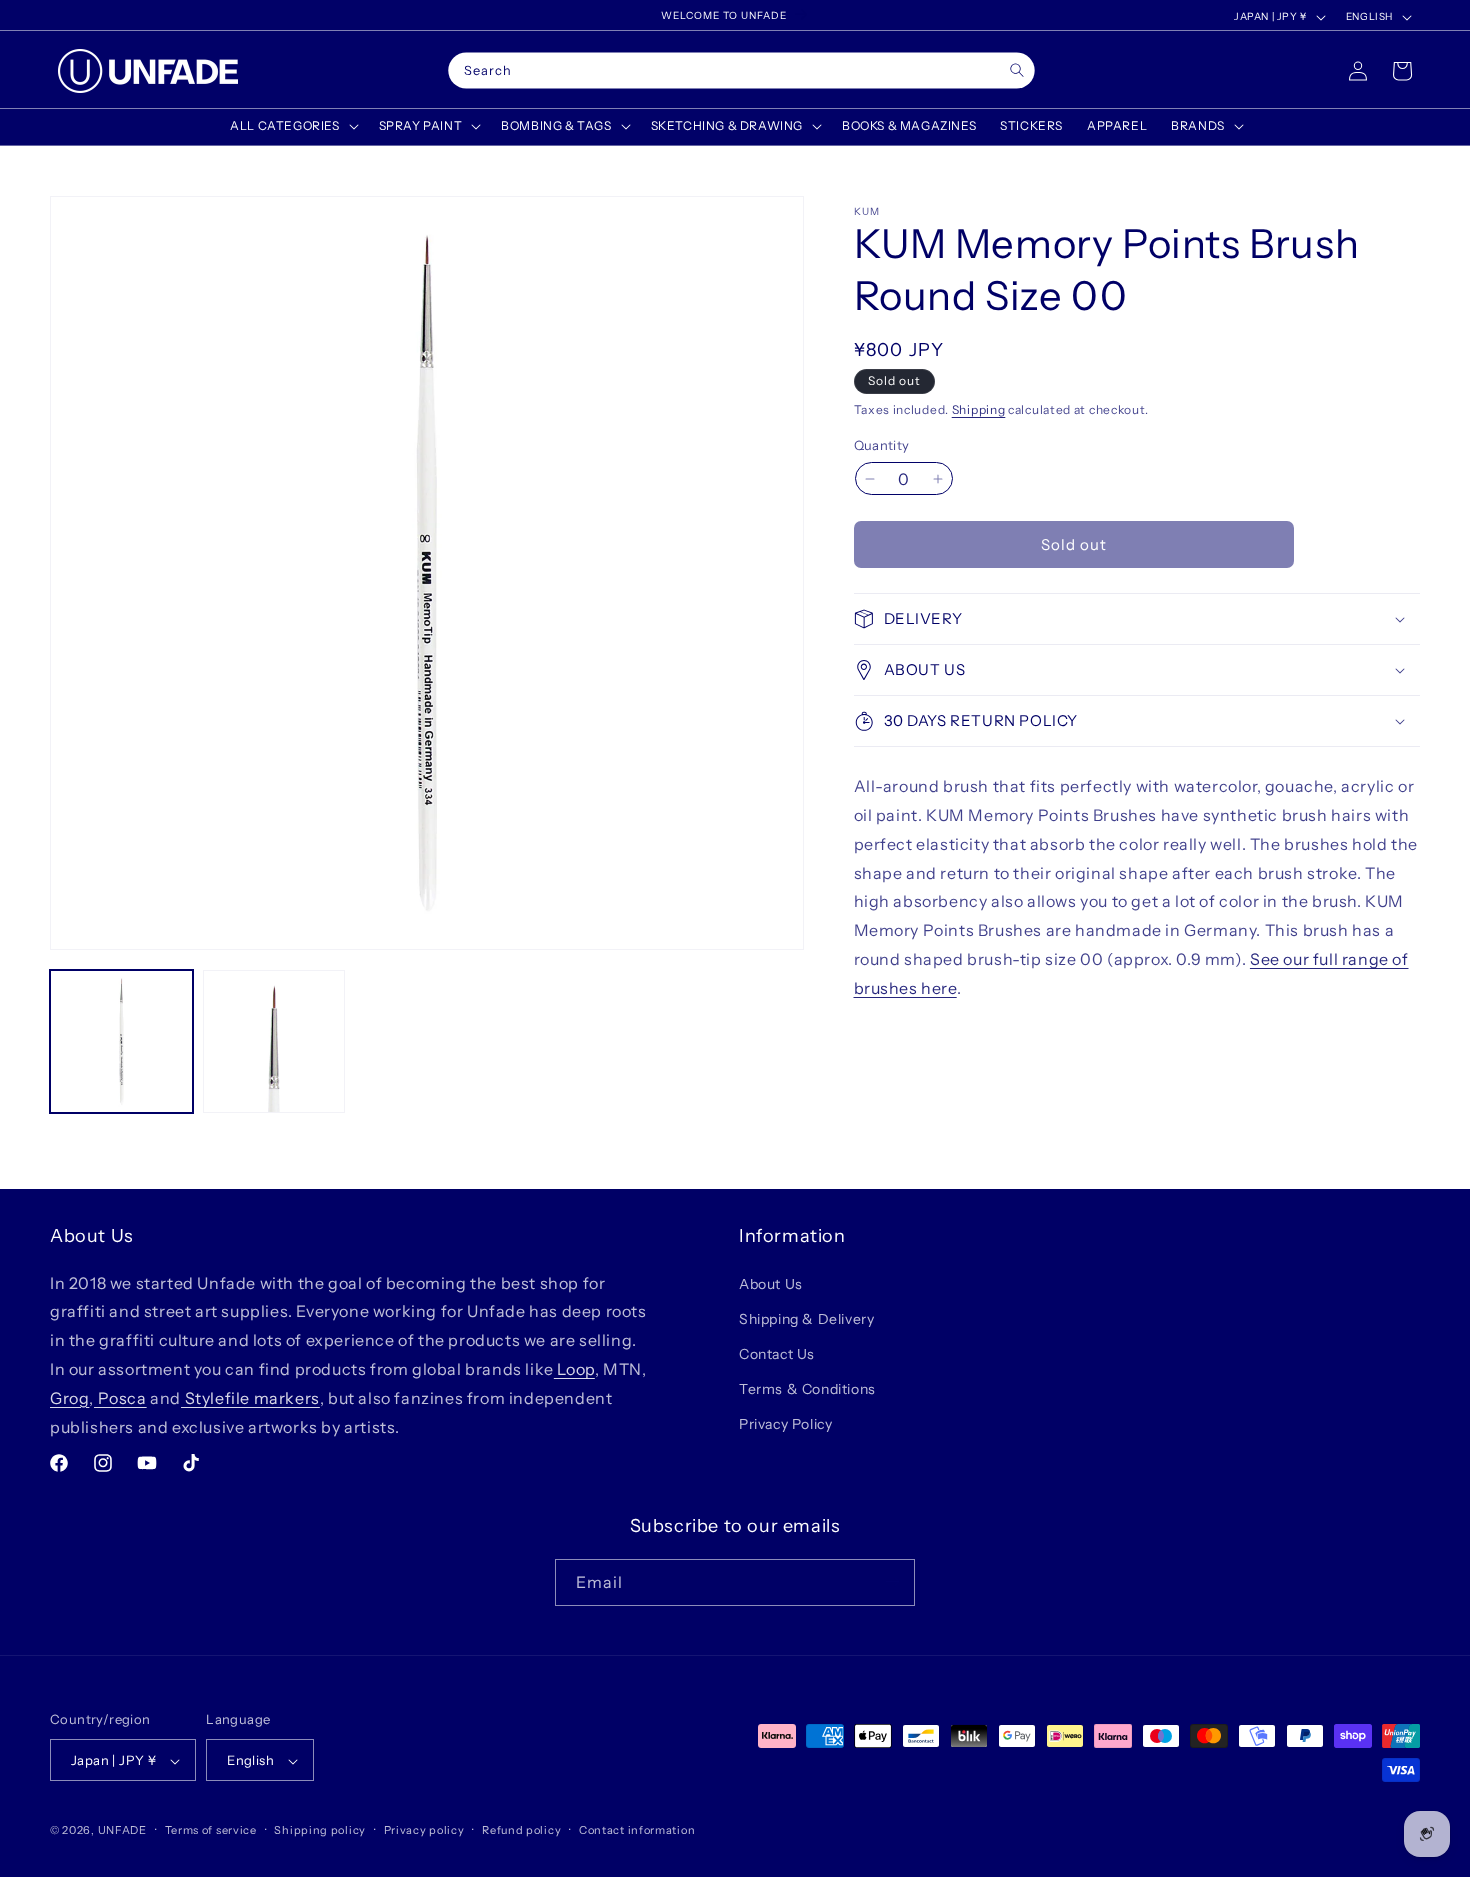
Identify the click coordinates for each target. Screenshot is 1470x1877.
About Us (771, 1283)
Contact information (637, 1830)
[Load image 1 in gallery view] (121, 1041)
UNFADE (122, 1831)
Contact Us (777, 1353)
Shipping (979, 409)
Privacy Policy (785, 1424)
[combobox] (741, 71)
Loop (574, 1368)
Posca (120, 1397)
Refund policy (521, 1830)
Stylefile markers (250, 1397)
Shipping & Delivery (806, 1318)
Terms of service (211, 1830)
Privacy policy (424, 1830)
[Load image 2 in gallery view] (274, 1041)
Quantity (882, 445)
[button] (292, 126)
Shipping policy (320, 1830)
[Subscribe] (892, 1581)
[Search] (1016, 70)
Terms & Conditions (807, 1389)
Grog (69, 1397)
